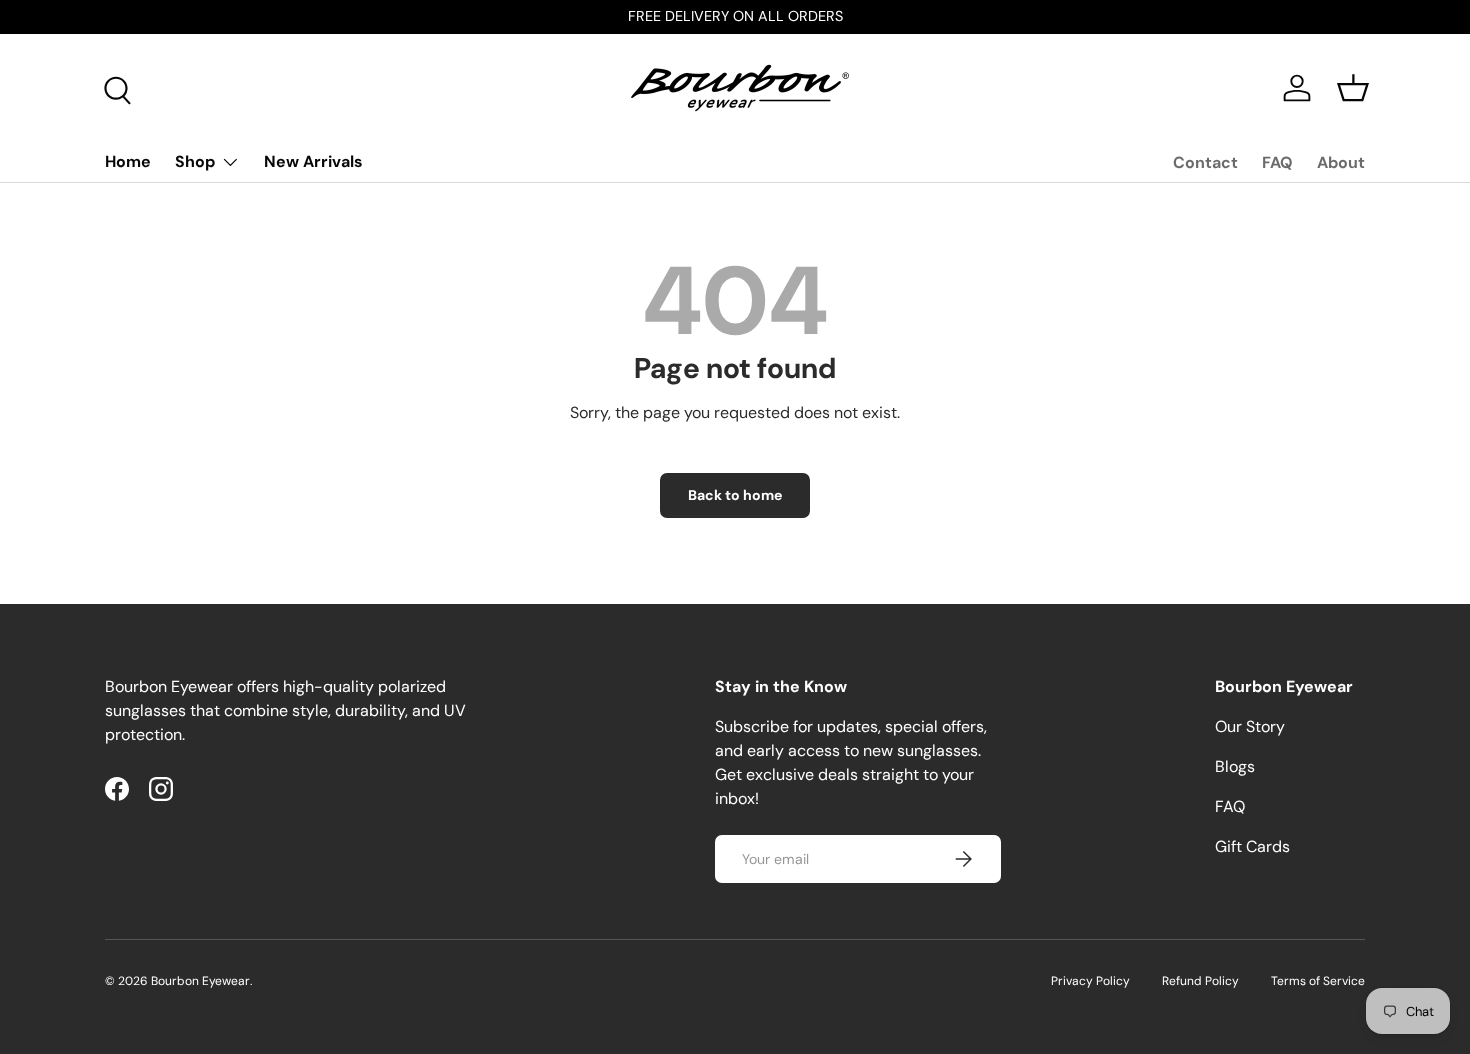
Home (128, 161)
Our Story (1250, 726)
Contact (1205, 162)
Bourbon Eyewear (200, 981)
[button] (1353, 88)
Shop (195, 161)
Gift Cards (1252, 846)
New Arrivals (313, 161)
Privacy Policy (1090, 981)
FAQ (1277, 162)
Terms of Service (1318, 981)
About (1341, 162)
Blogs (1235, 766)
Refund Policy (1200, 981)
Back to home (735, 495)
